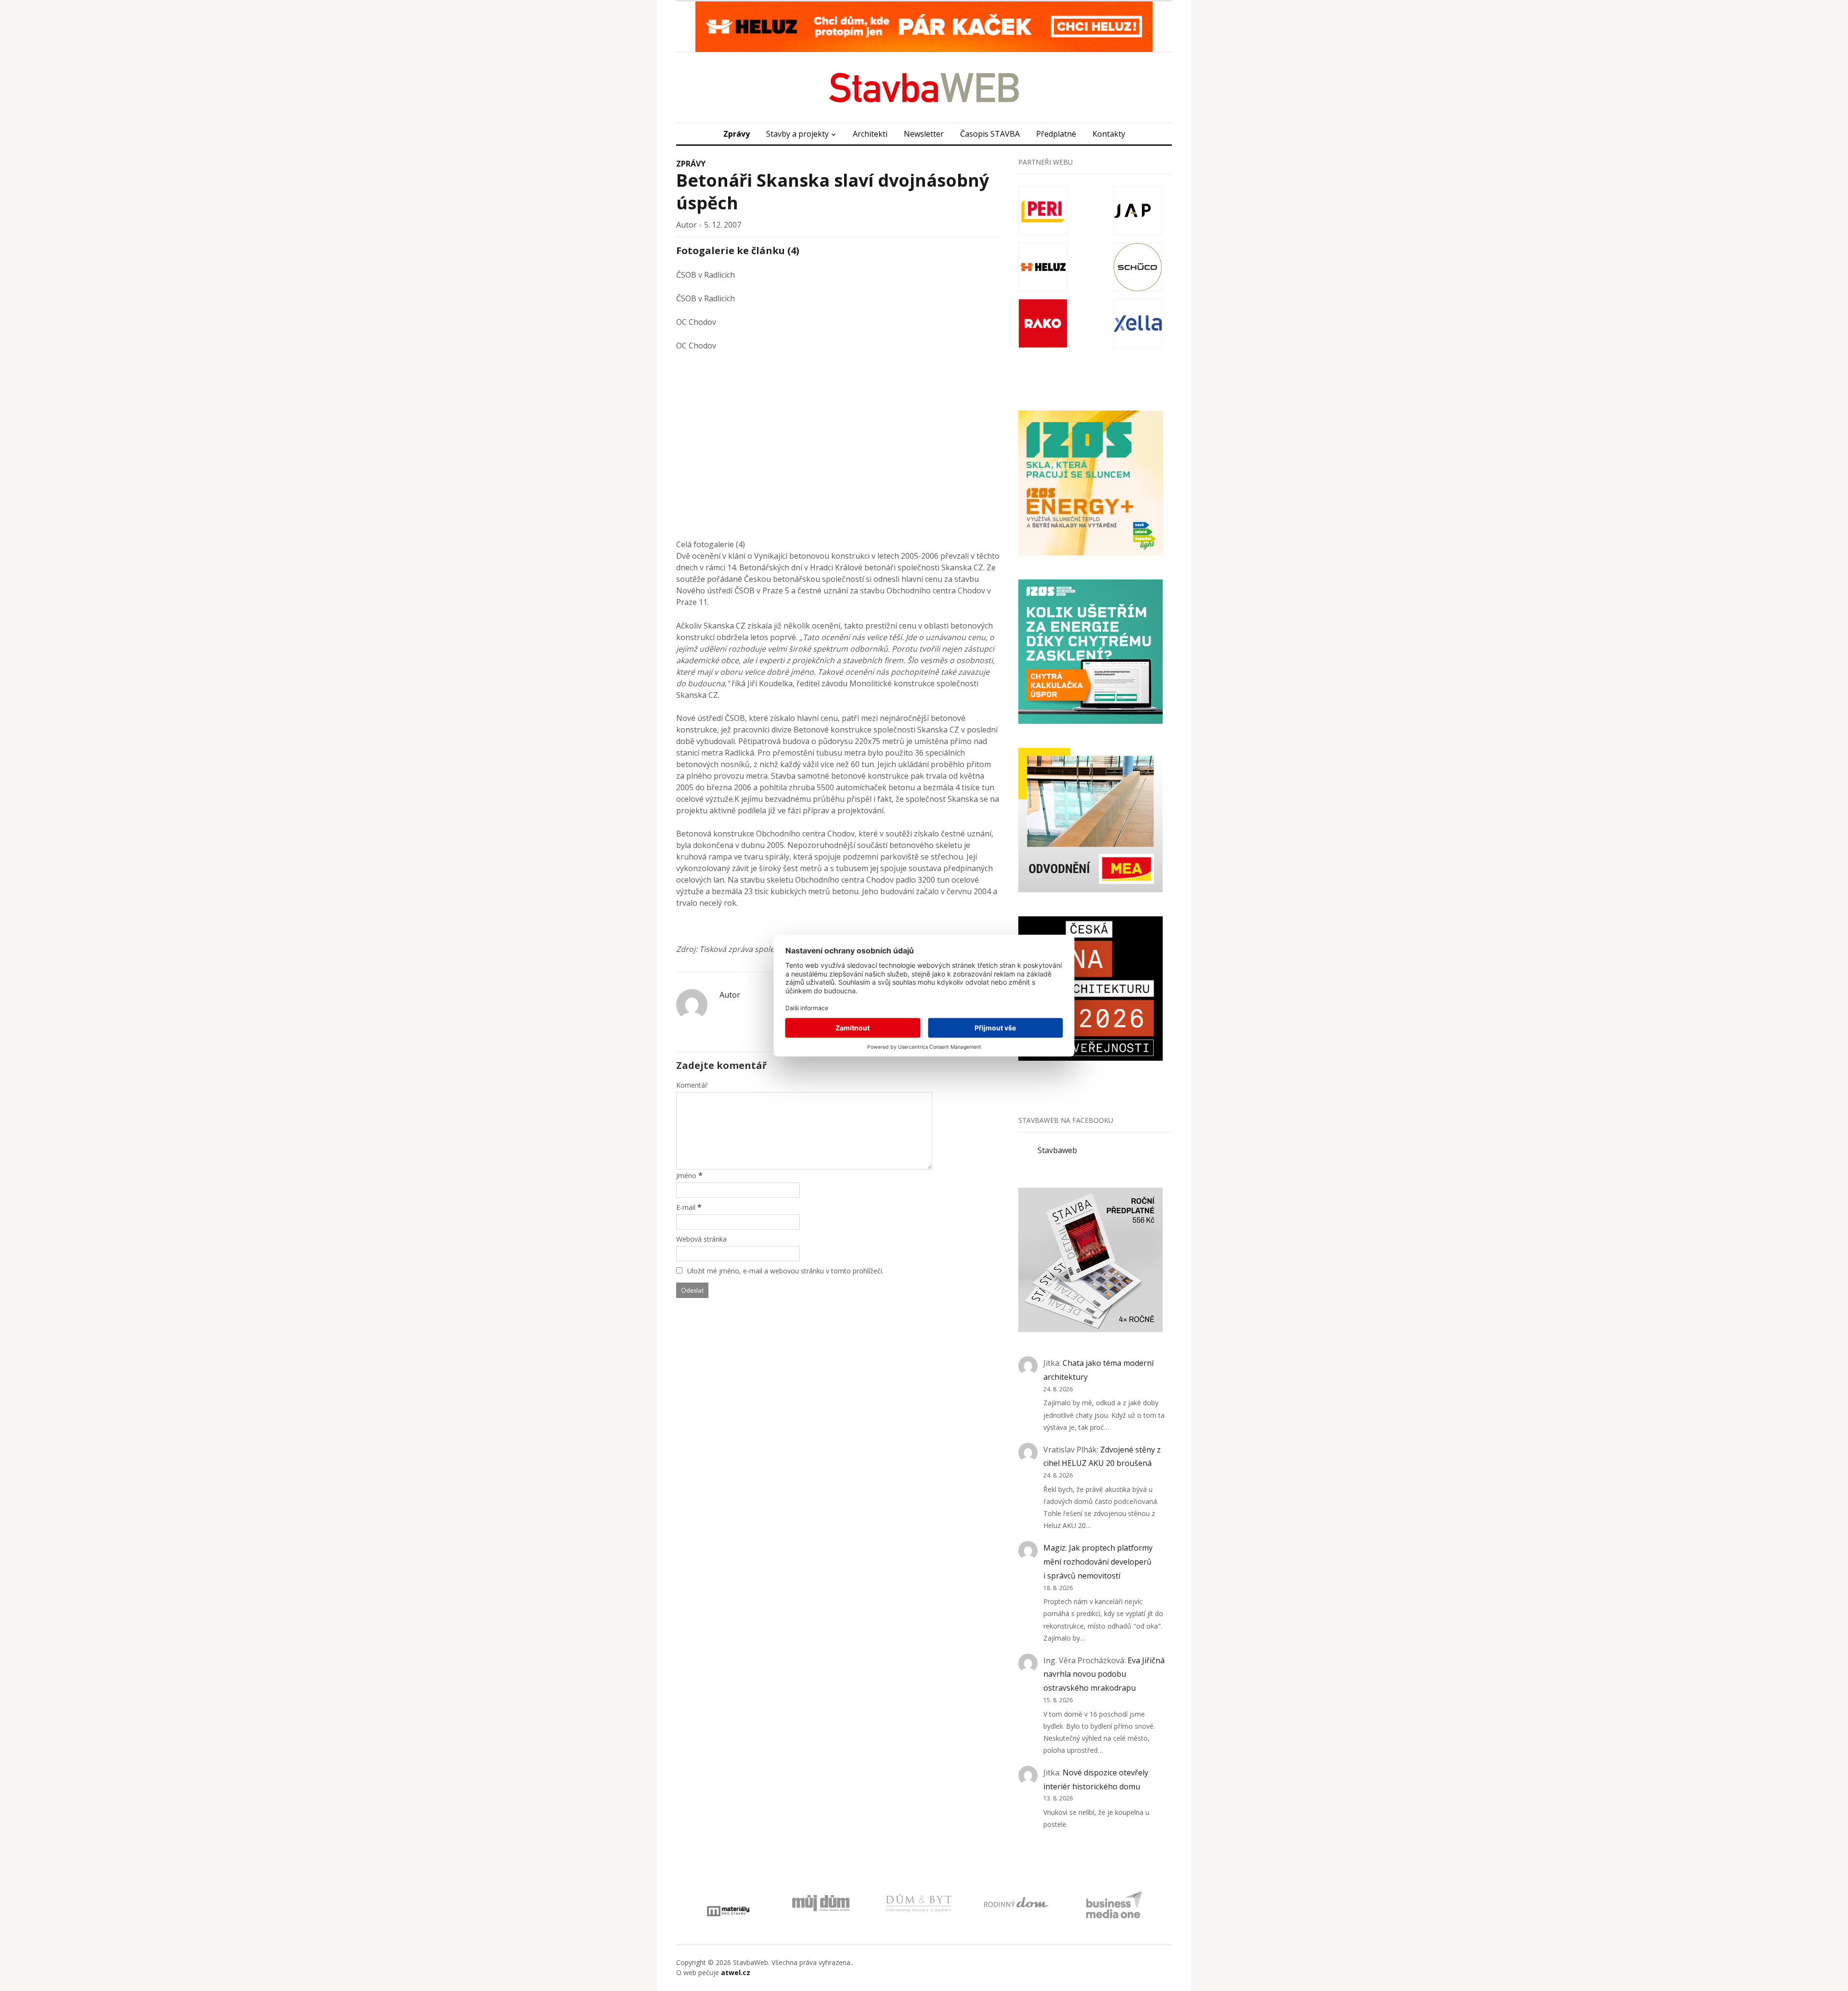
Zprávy (737, 134)
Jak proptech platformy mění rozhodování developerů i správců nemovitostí (1098, 1562)
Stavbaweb (1057, 1150)
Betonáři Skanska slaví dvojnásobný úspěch (833, 192)
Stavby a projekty (797, 134)
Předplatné (1056, 134)
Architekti (870, 134)
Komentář (692, 1085)
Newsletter (924, 134)
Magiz (1054, 1548)
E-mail (686, 1207)
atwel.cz (736, 1972)
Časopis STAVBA (990, 134)
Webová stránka (701, 1239)
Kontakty (1109, 134)
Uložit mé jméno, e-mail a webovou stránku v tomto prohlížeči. (785, 1271)
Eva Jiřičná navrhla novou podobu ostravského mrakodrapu (1104, 1674)
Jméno (686, 1175)
